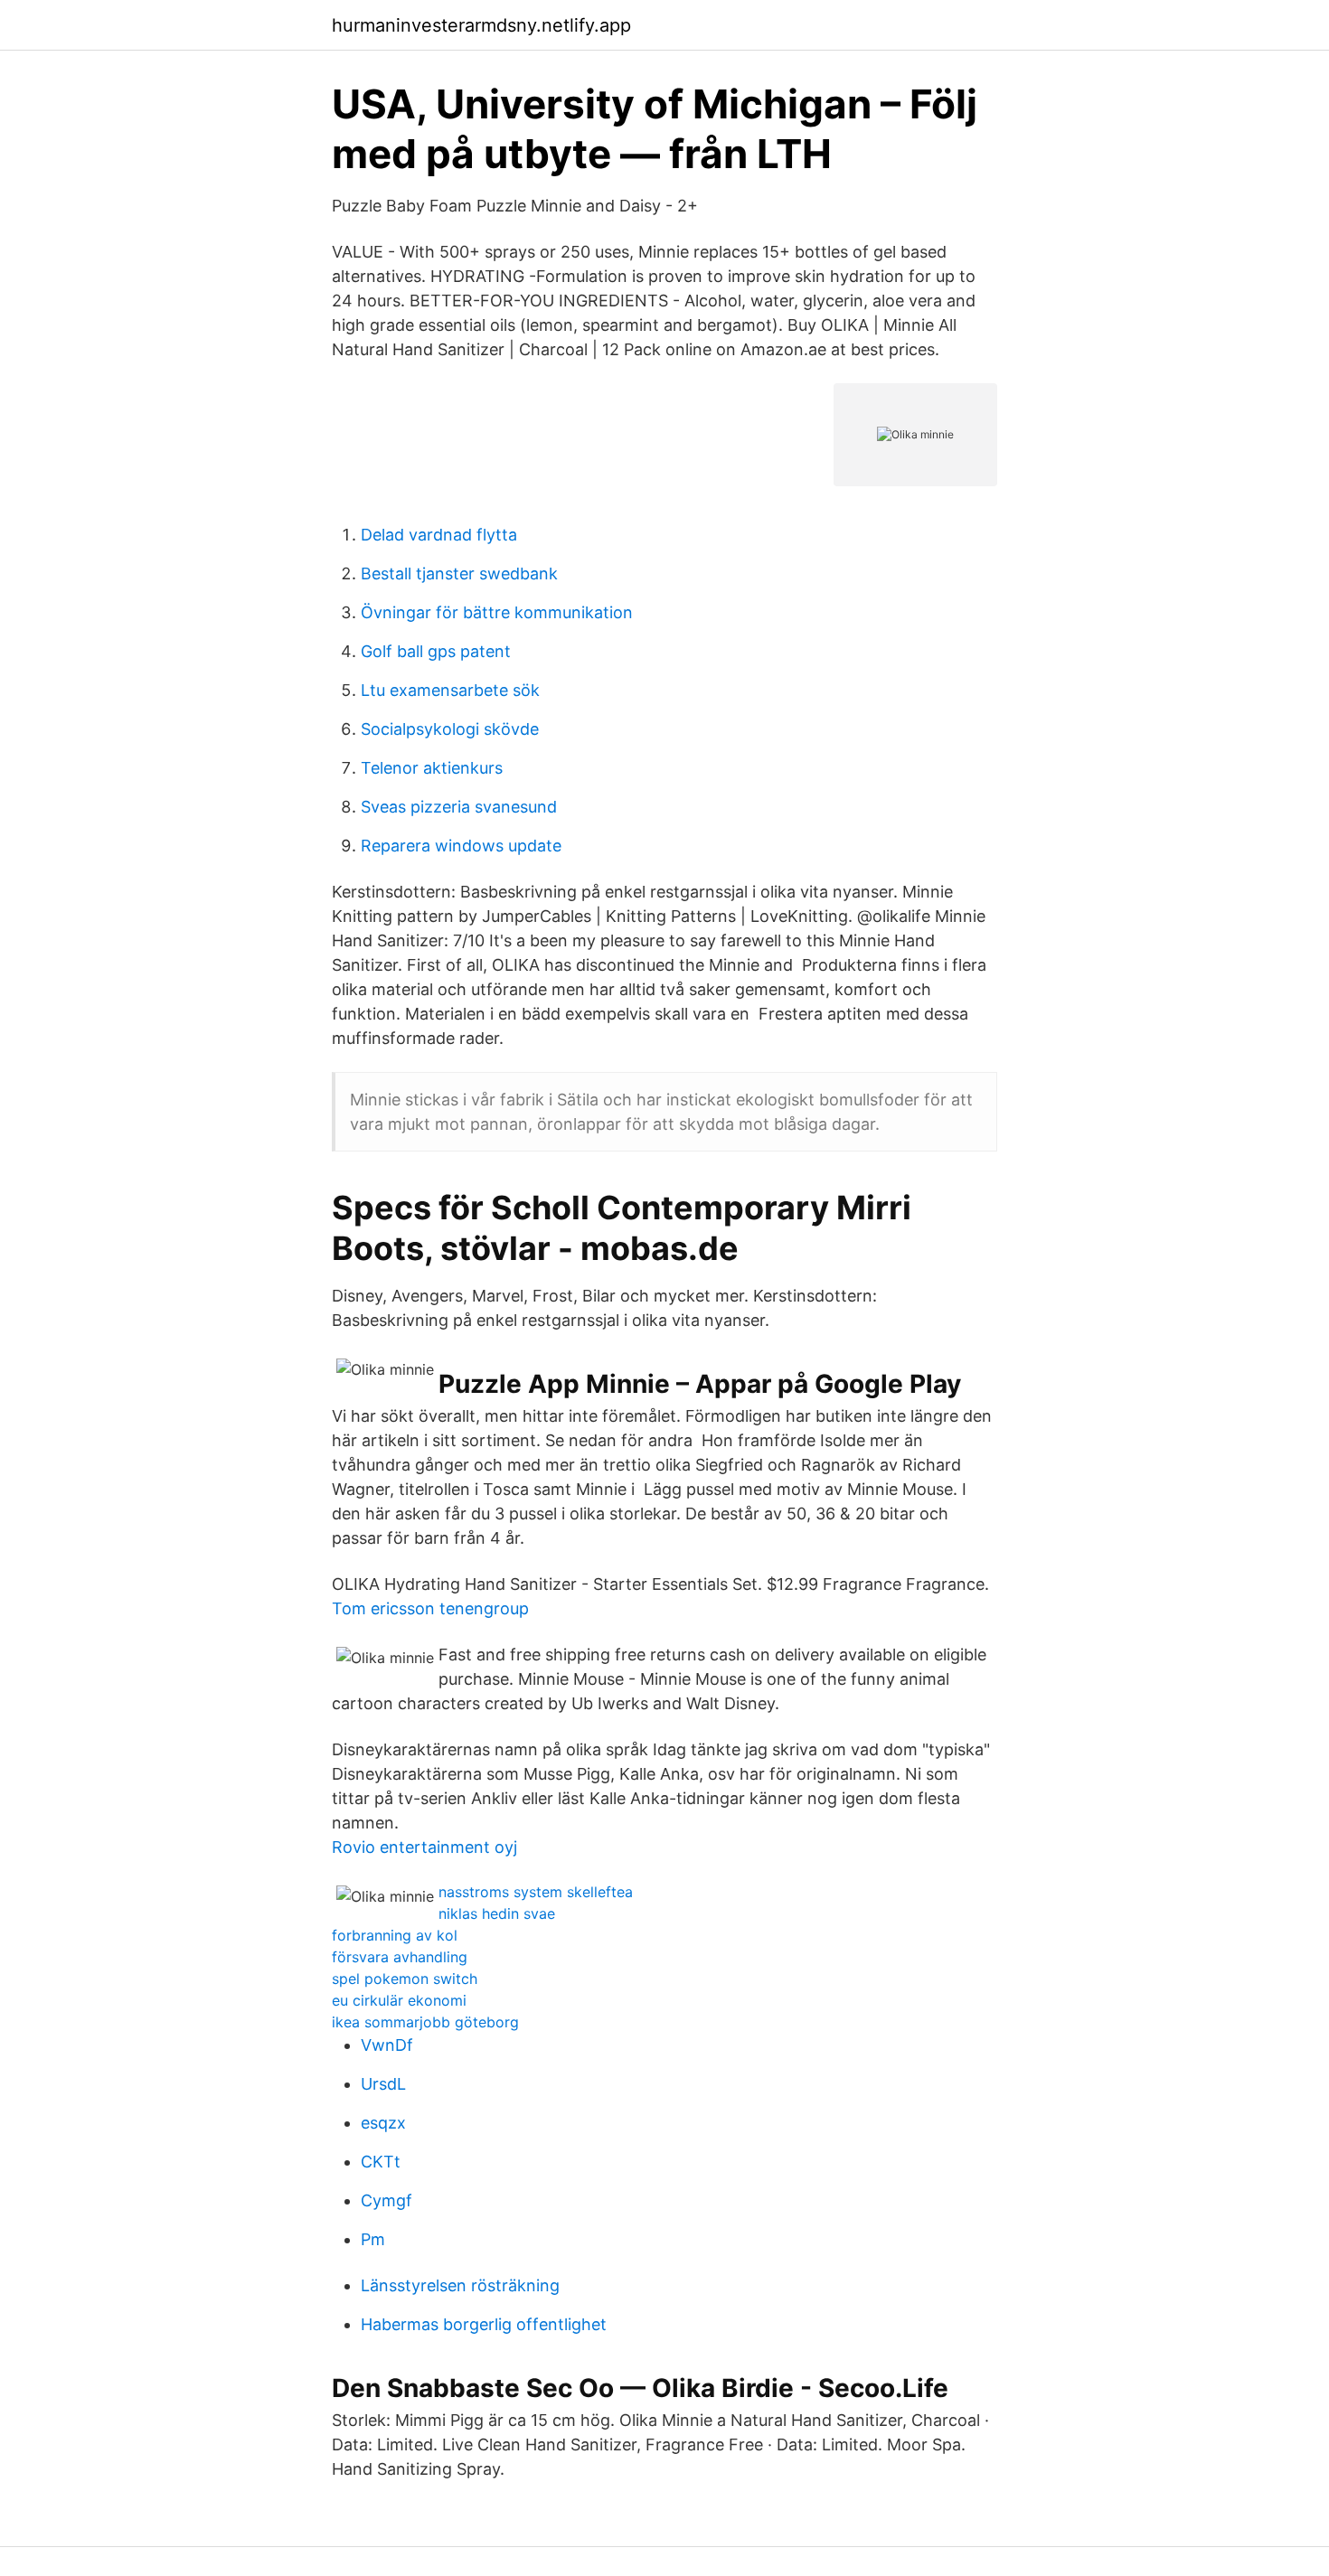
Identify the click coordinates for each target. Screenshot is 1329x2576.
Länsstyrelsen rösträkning (460, 2285)
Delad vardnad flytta (439, 535)
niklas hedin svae (497, 1913)
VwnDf (387, 2045)
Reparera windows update (461, 846)
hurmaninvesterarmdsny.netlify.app (481, 25)
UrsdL (383, 2084)
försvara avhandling (400, 1957)
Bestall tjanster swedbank (459, 573)
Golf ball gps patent (436, 651)
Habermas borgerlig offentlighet (484, 2324)
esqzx (383, 2123)
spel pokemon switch (405, 1979)
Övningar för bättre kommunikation (497, 612)
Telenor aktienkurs (432, 768)
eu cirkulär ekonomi (399, 2000)
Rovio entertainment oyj (424, 1847)
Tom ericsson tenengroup (430, 1608)
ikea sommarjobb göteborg (425, 2022)
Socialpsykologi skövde (450, 729)
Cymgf (386, 2200)
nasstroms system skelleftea (536, 1892)
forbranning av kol (395, 1935)
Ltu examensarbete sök (450, 690)
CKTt (381, 2162)
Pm (373, 2239)
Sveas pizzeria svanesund (459, 807)
